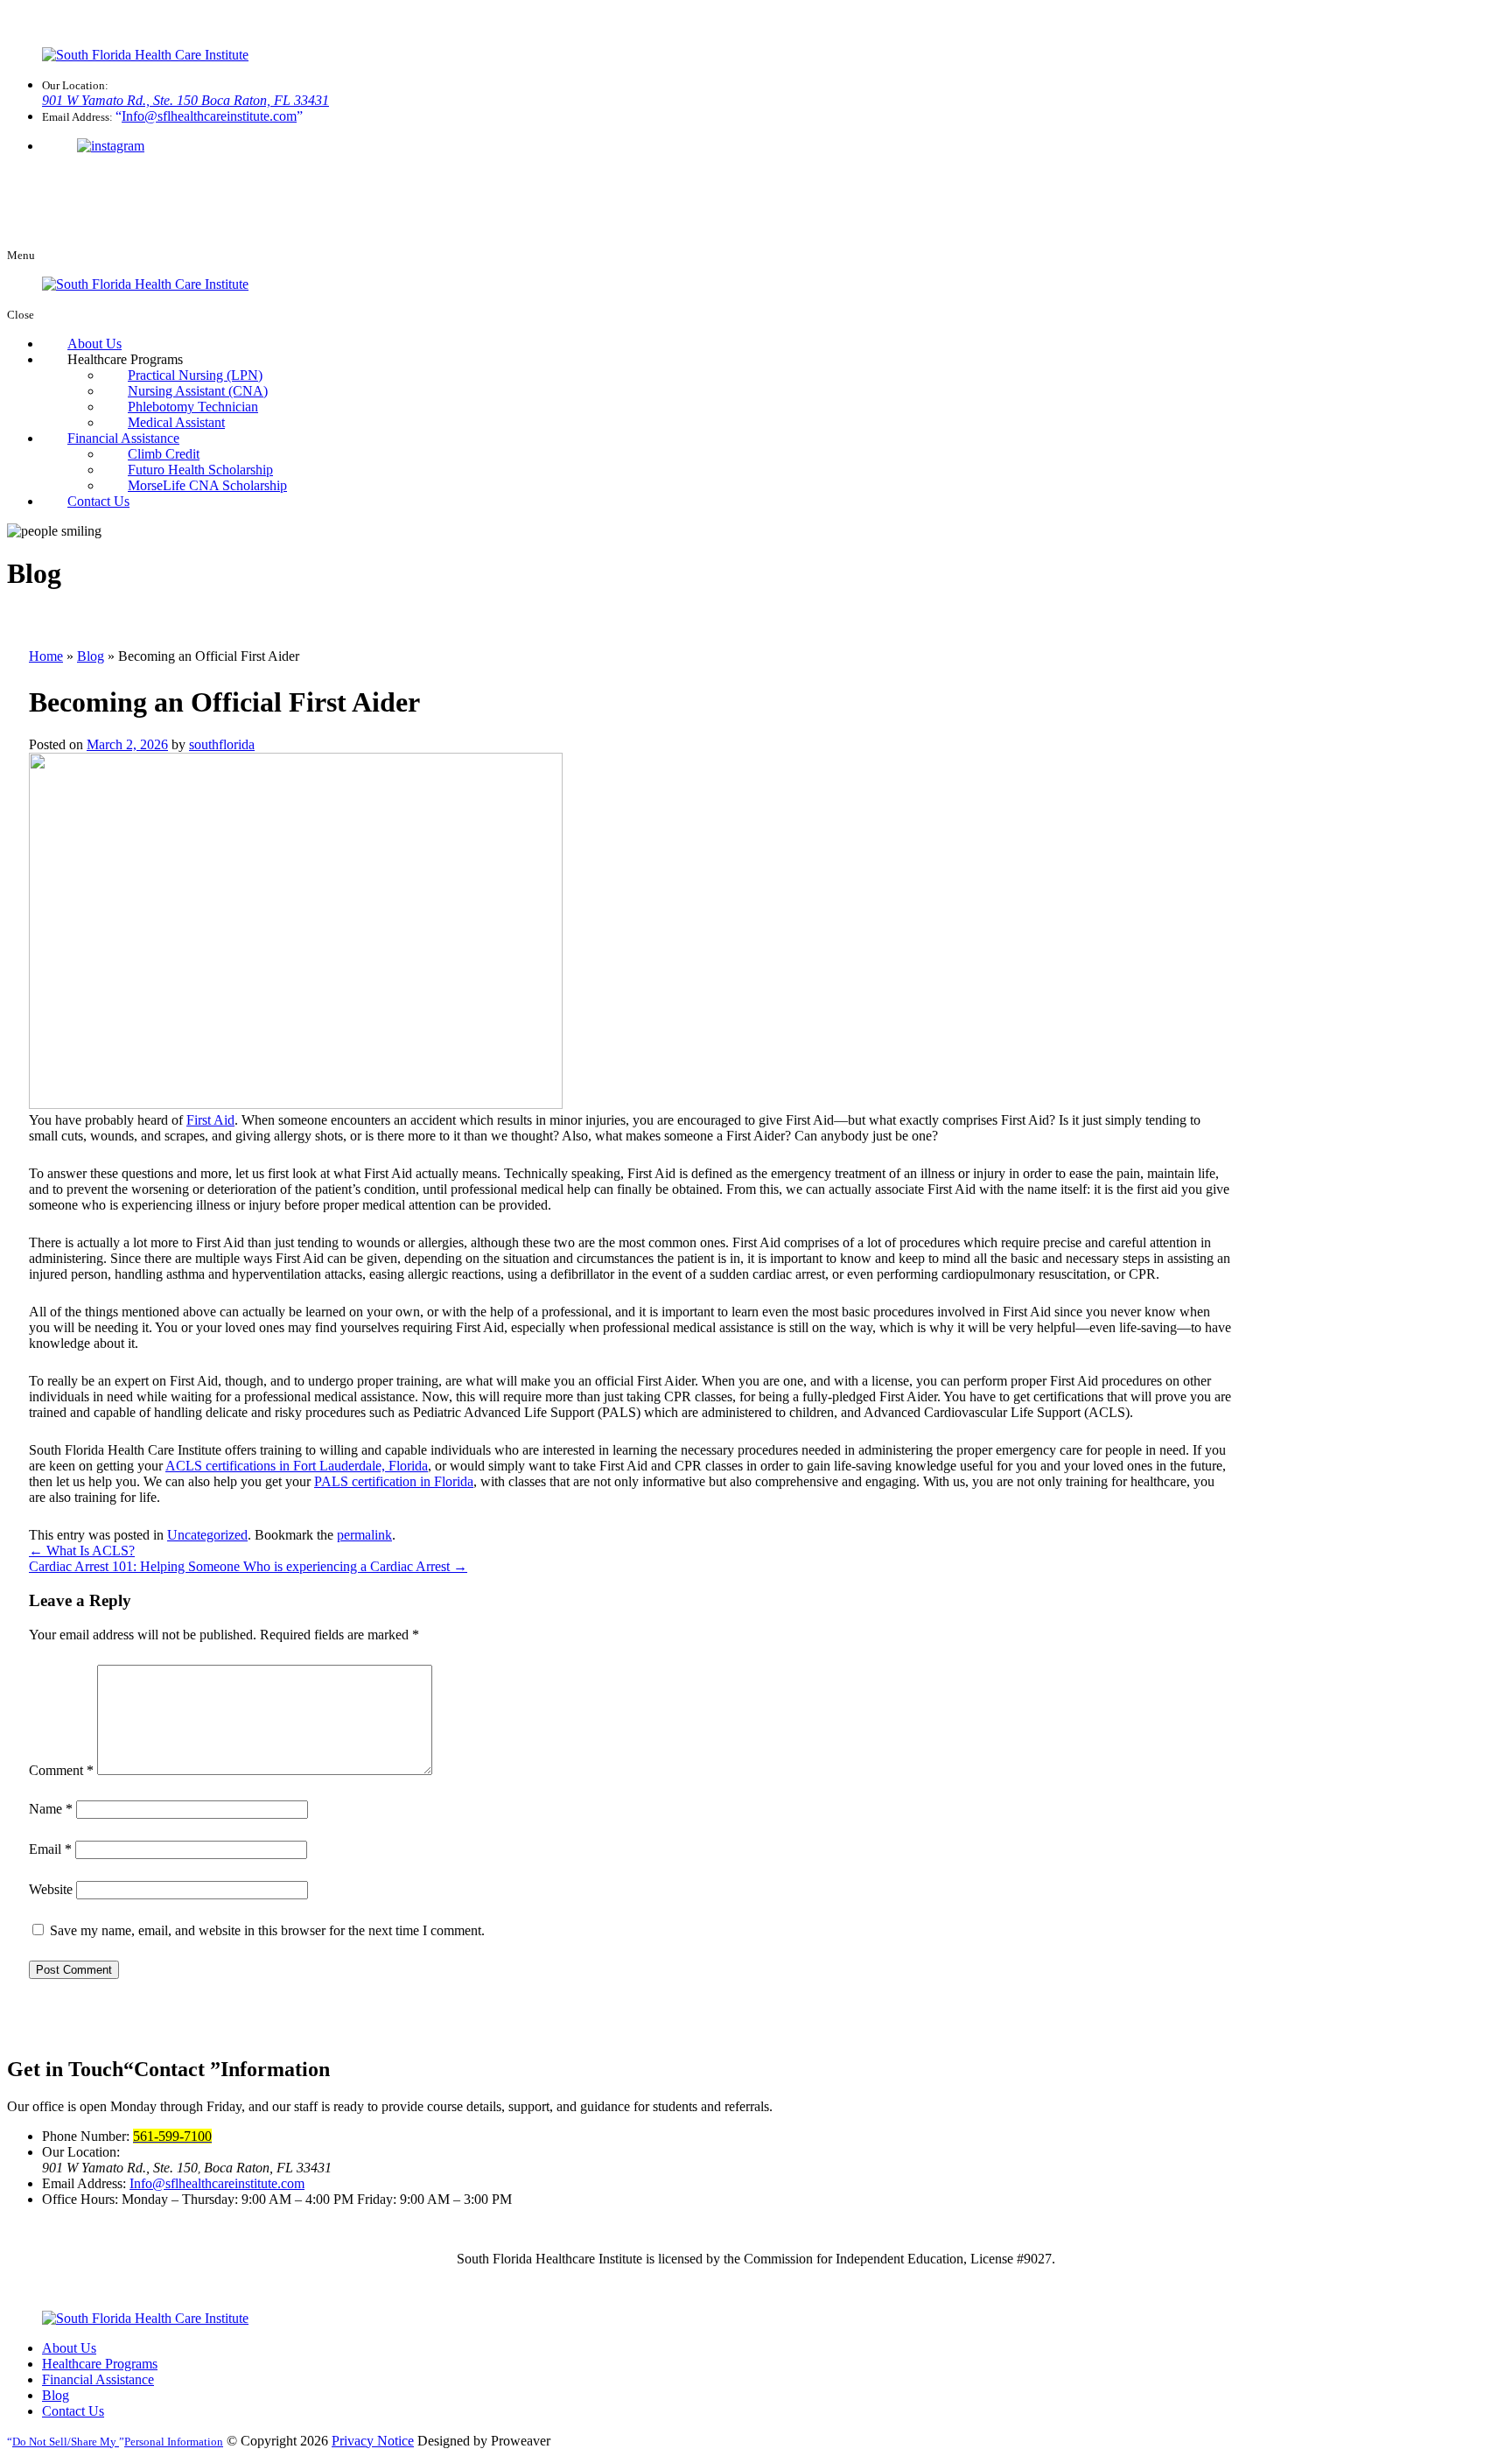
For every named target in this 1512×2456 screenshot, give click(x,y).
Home (46, 656)
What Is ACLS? (82, 1551)
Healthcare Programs (100, 2364)
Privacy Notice (373, 2441)
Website (51, 1889)
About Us (94, 344)
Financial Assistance (123, 438)
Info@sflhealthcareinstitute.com (217, 2183)
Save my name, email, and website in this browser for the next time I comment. (267, 1930)
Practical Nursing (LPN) (195, 375)
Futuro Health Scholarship (200, 470)
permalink (364, 1535)
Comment (61, 1770)
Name (51, 1809)
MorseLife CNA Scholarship (207, 485)
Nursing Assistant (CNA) (198, 391)
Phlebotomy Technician (193, 407)
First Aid (210, 1120)
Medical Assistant (176, 422)
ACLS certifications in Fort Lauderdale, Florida (297, 1466)
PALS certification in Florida (394, 1481)
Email (50, 1849)
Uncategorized (207, 1535)
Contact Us (98, 501)
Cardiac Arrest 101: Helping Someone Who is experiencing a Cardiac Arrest (248, 1566)
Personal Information (118, 2442)
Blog (91, 656)
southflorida (222, 744)
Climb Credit (164, 454)
